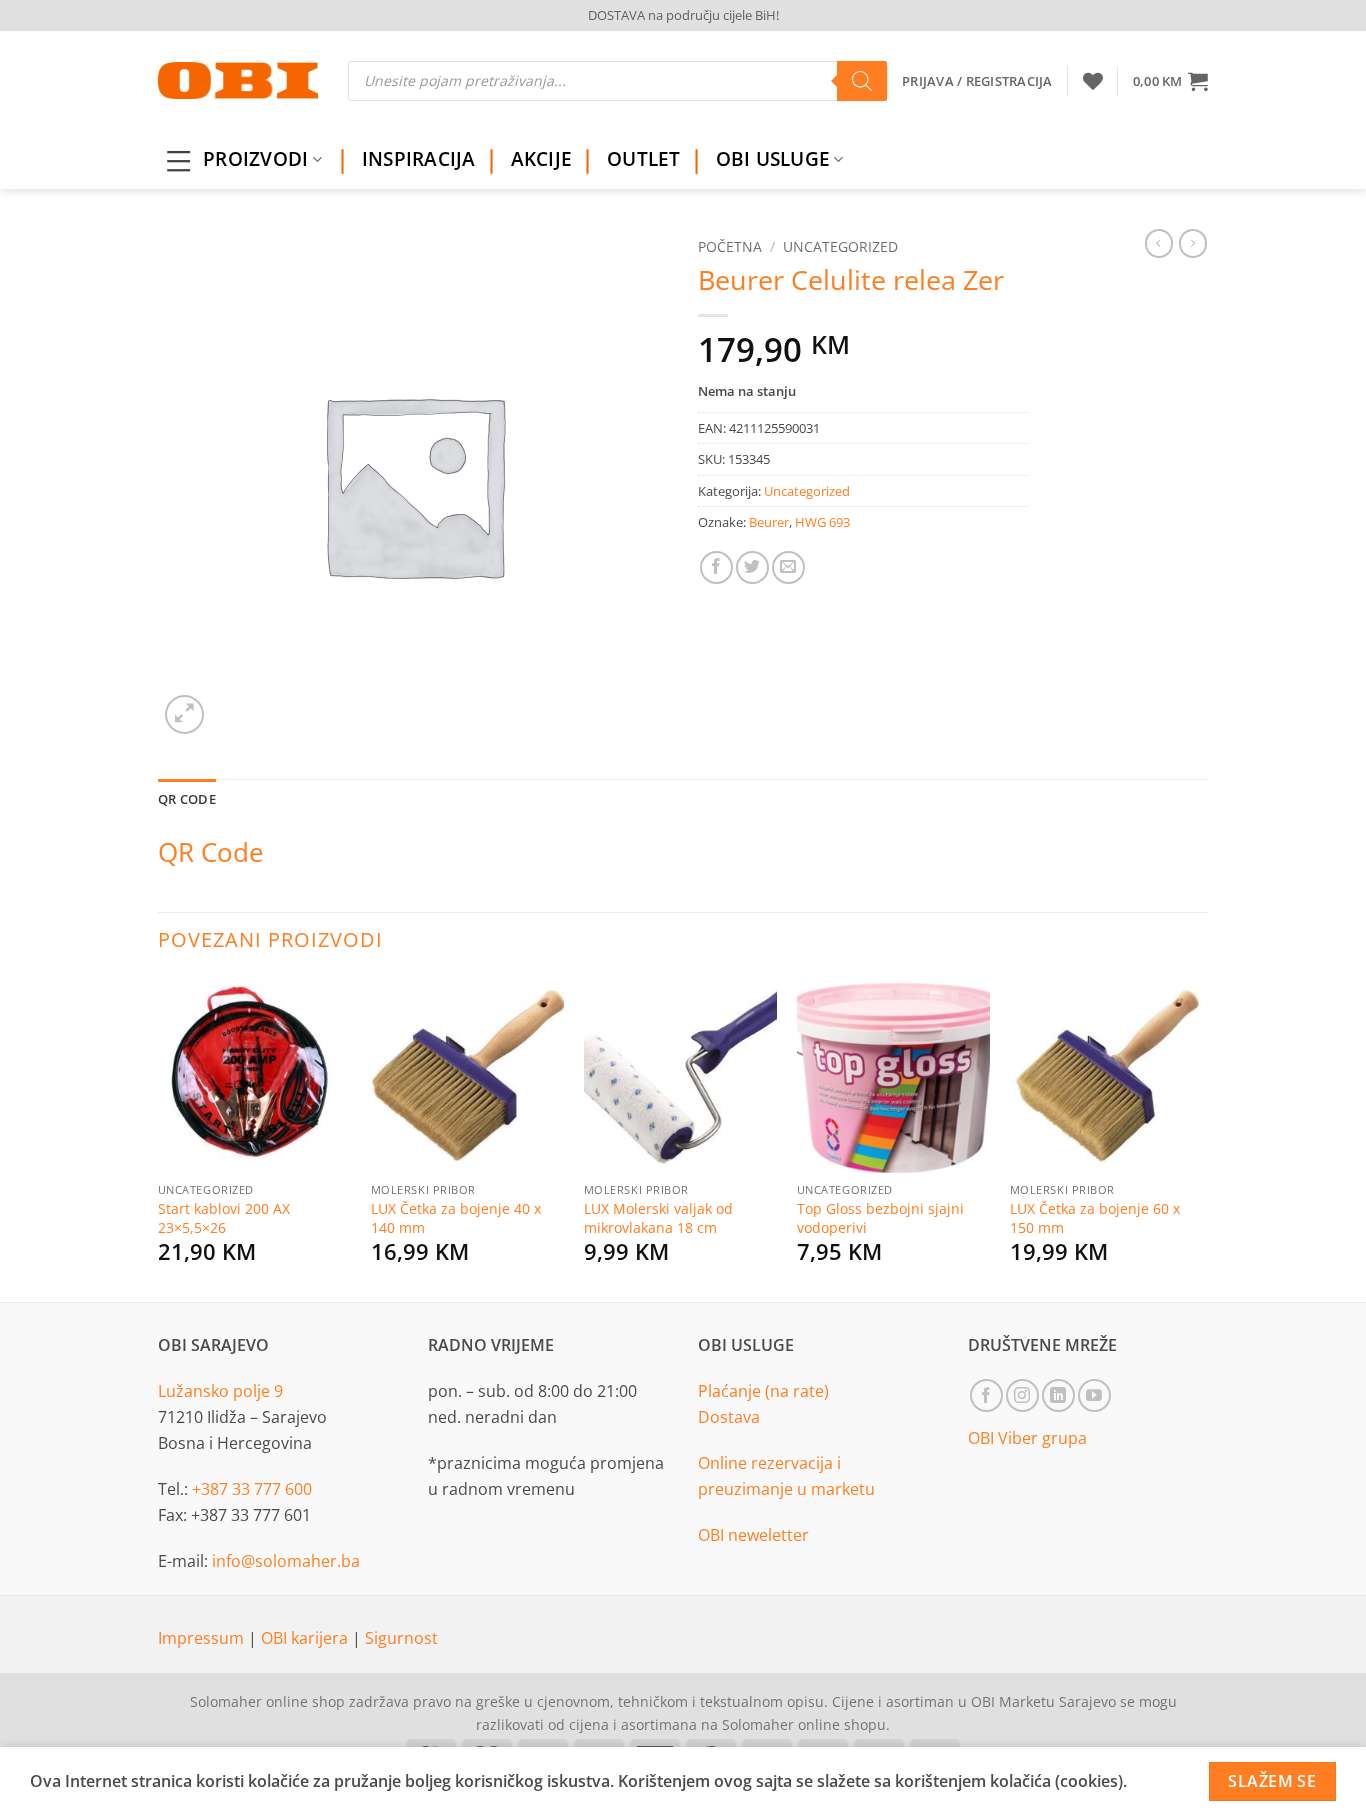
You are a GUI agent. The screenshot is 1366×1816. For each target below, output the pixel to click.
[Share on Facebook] (716, 567)
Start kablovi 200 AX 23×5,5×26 (224, 1218)
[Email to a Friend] (788, 567)
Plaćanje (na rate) (763, 1391)
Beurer (769, 522)
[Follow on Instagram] (1022, 1395)
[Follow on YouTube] (1094, 1395)
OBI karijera (306, 1638)
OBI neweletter (753, 1535)
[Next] (1202, 1137)
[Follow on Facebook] (986, 1395)
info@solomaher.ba (286, 1561)
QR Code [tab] (187, 799)
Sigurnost (401, 1638)
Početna (730, 246)
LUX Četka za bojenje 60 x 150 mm (1095, 1218)
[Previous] (159, 1137)
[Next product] (1159, 243)
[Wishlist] (1093, 81)
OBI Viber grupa (1027, 1438)
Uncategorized (840, 246)
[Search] (862, 81)
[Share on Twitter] (752, 567)
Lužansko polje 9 (220, 1391)
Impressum (203, 1638)
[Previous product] (1193, 243)
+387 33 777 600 (252, 1489)
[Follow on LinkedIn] (1058, 1395)
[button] (1170, 81)
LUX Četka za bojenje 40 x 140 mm (456, 1218)
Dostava (729, 1417)
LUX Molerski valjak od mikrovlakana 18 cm (658, 1218)
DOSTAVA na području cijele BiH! (683, 15)
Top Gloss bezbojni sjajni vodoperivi (880, 1218)
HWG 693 (822, 522)
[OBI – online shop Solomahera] (238, 80)
